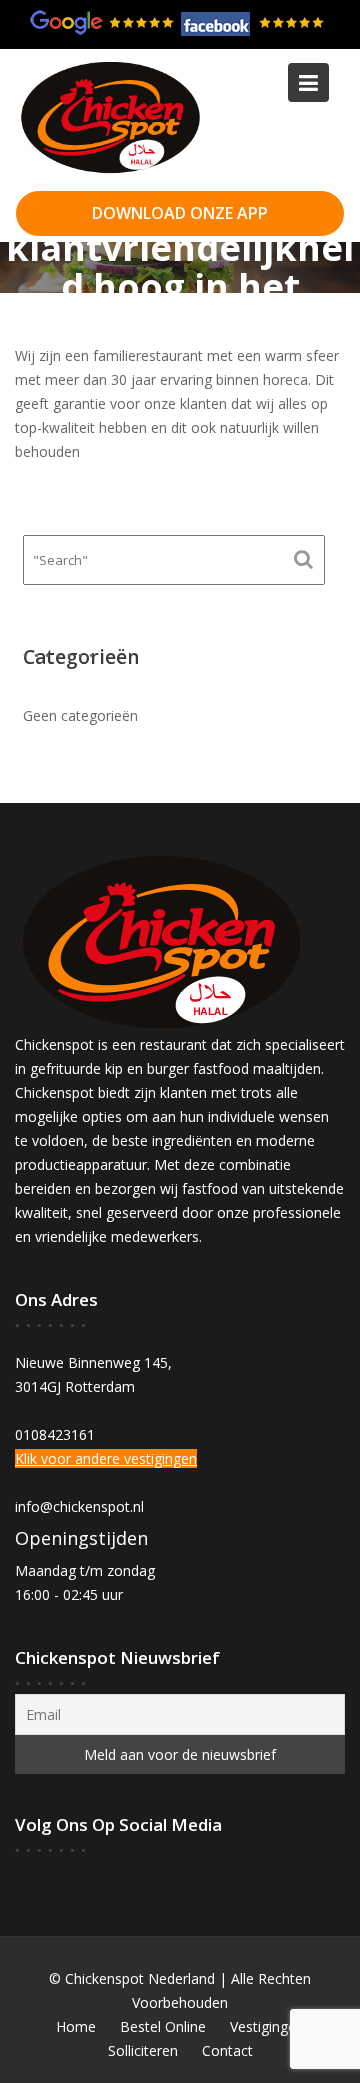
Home (76, 2026)
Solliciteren (143, 2050)
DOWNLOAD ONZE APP (180, 213)
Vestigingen (267, 2026)
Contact (227, 2050)
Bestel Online (163, 2026)
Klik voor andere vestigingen (106, 1459)
